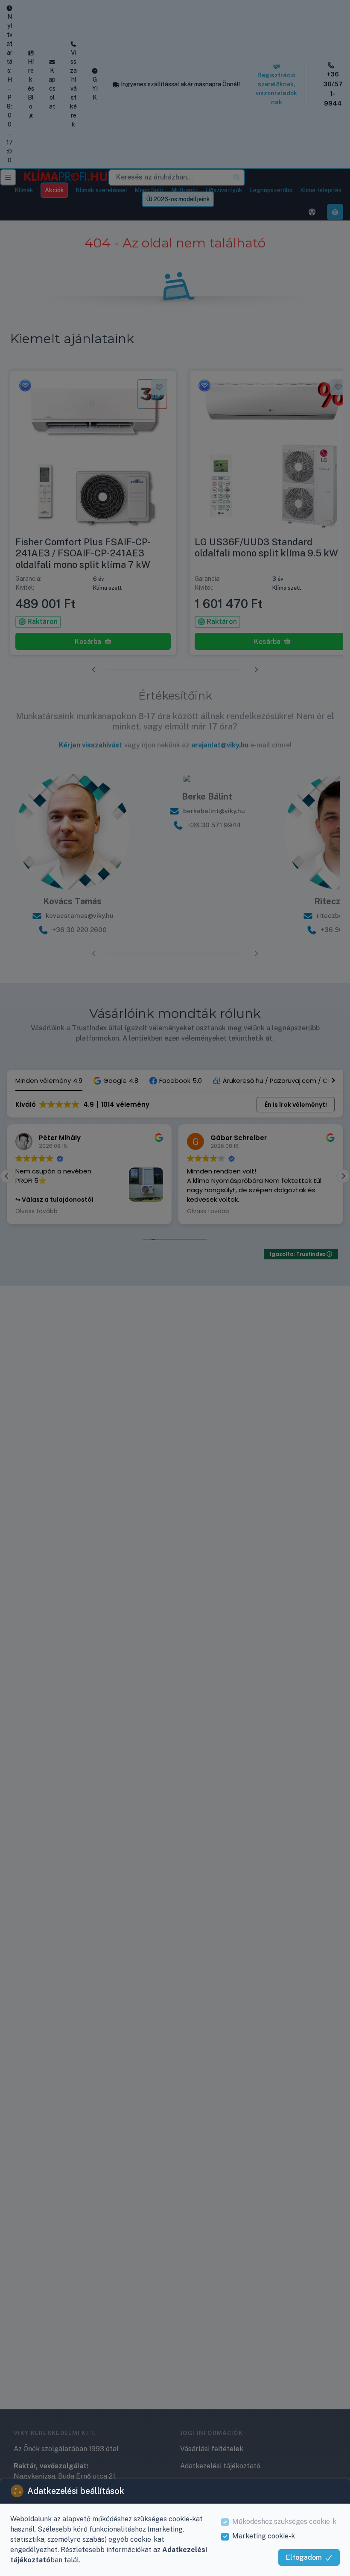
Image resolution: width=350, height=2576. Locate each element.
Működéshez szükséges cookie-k (284, 2522)
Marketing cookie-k (264, 2536)
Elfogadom (304, 2557)
